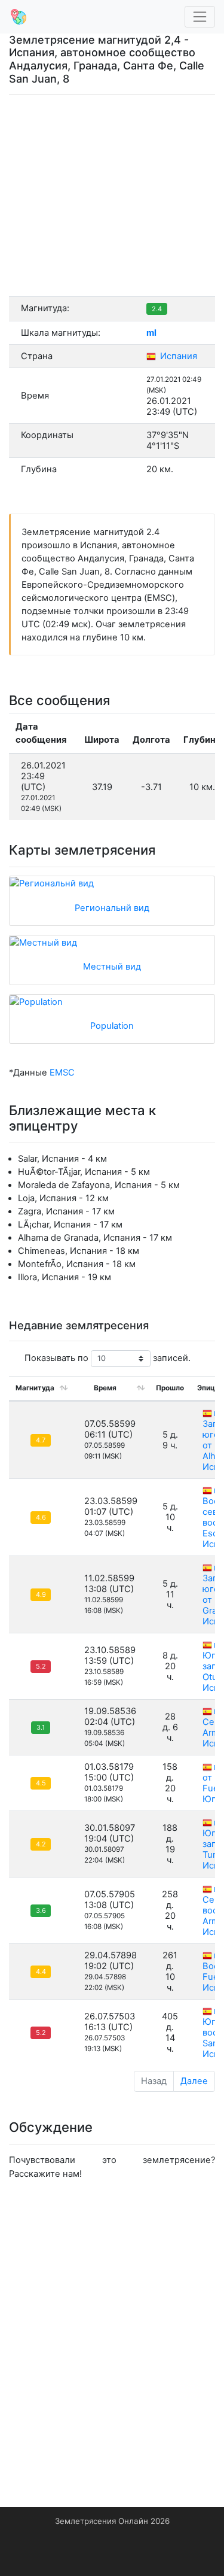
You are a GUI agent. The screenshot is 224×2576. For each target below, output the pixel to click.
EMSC (62, 1073)
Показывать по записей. (108, 1358)
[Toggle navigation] (200, 17)
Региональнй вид (112, 908)
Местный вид (112, 967)
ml (151, 333)
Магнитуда (35, 1388)
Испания (177, 356)
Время (105, 1388)
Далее (194, 2081)
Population (112, 1026)
